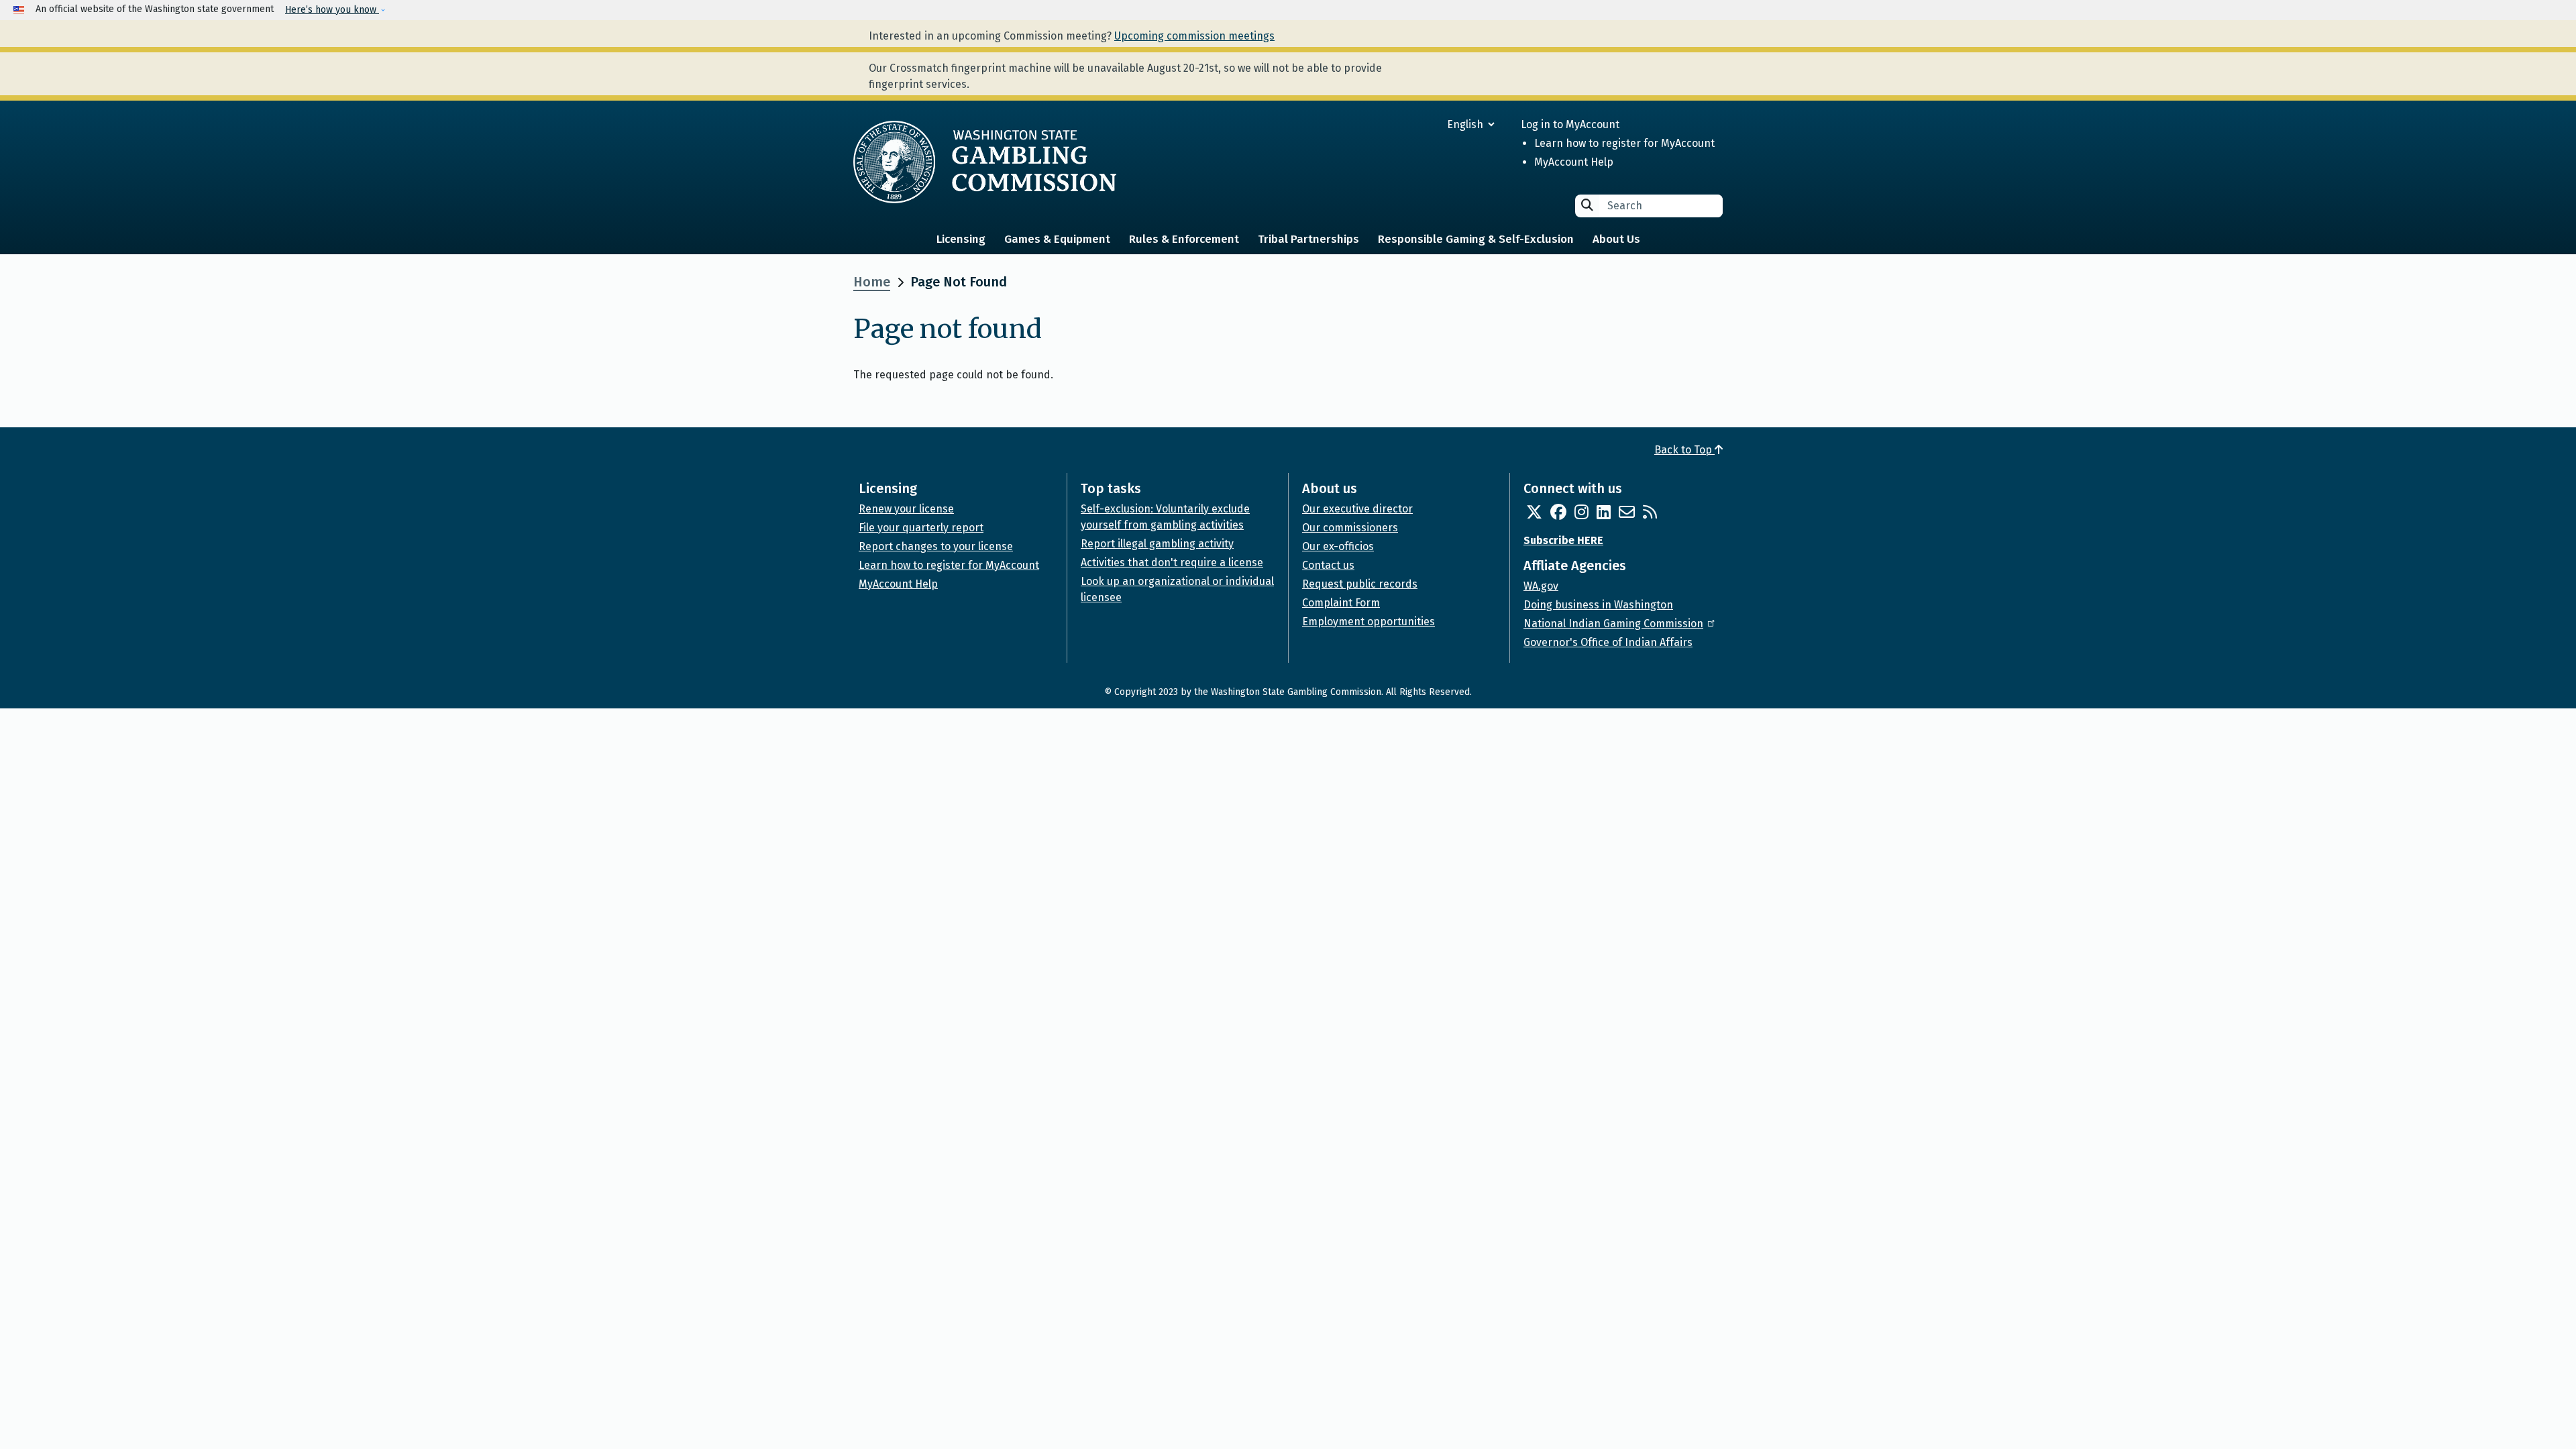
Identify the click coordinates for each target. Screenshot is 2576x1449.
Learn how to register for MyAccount (1624, 143)
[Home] (985, 162)
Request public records (1360, 584)
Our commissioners (1350, 528)
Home (872, 282)
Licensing (961, 239)
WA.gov (1541, 586)
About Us (1616, 239)
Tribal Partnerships (1308, 239)
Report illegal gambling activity (1157, 544)
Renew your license (906, 509)
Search (1587, 205)
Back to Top (1684, 450)
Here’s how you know (332, 10)
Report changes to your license (936, 546)
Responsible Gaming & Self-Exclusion (1476, 239)
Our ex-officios (1338, 546)
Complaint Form (1341, 603)
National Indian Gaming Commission (1613, 624)
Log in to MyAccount (1570, 124)
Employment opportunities (1368, 622)
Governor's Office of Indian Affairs (1608, 642)
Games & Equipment (1057, 239)
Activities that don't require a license (1172, 562)
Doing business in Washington (1598, 605)
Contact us (1328, 565)
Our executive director (1357, 509)
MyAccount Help (1574, 162)
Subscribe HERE (1563, 540)
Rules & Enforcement (1184, 239)
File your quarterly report (921, 528)
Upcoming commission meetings (1194, 36)
